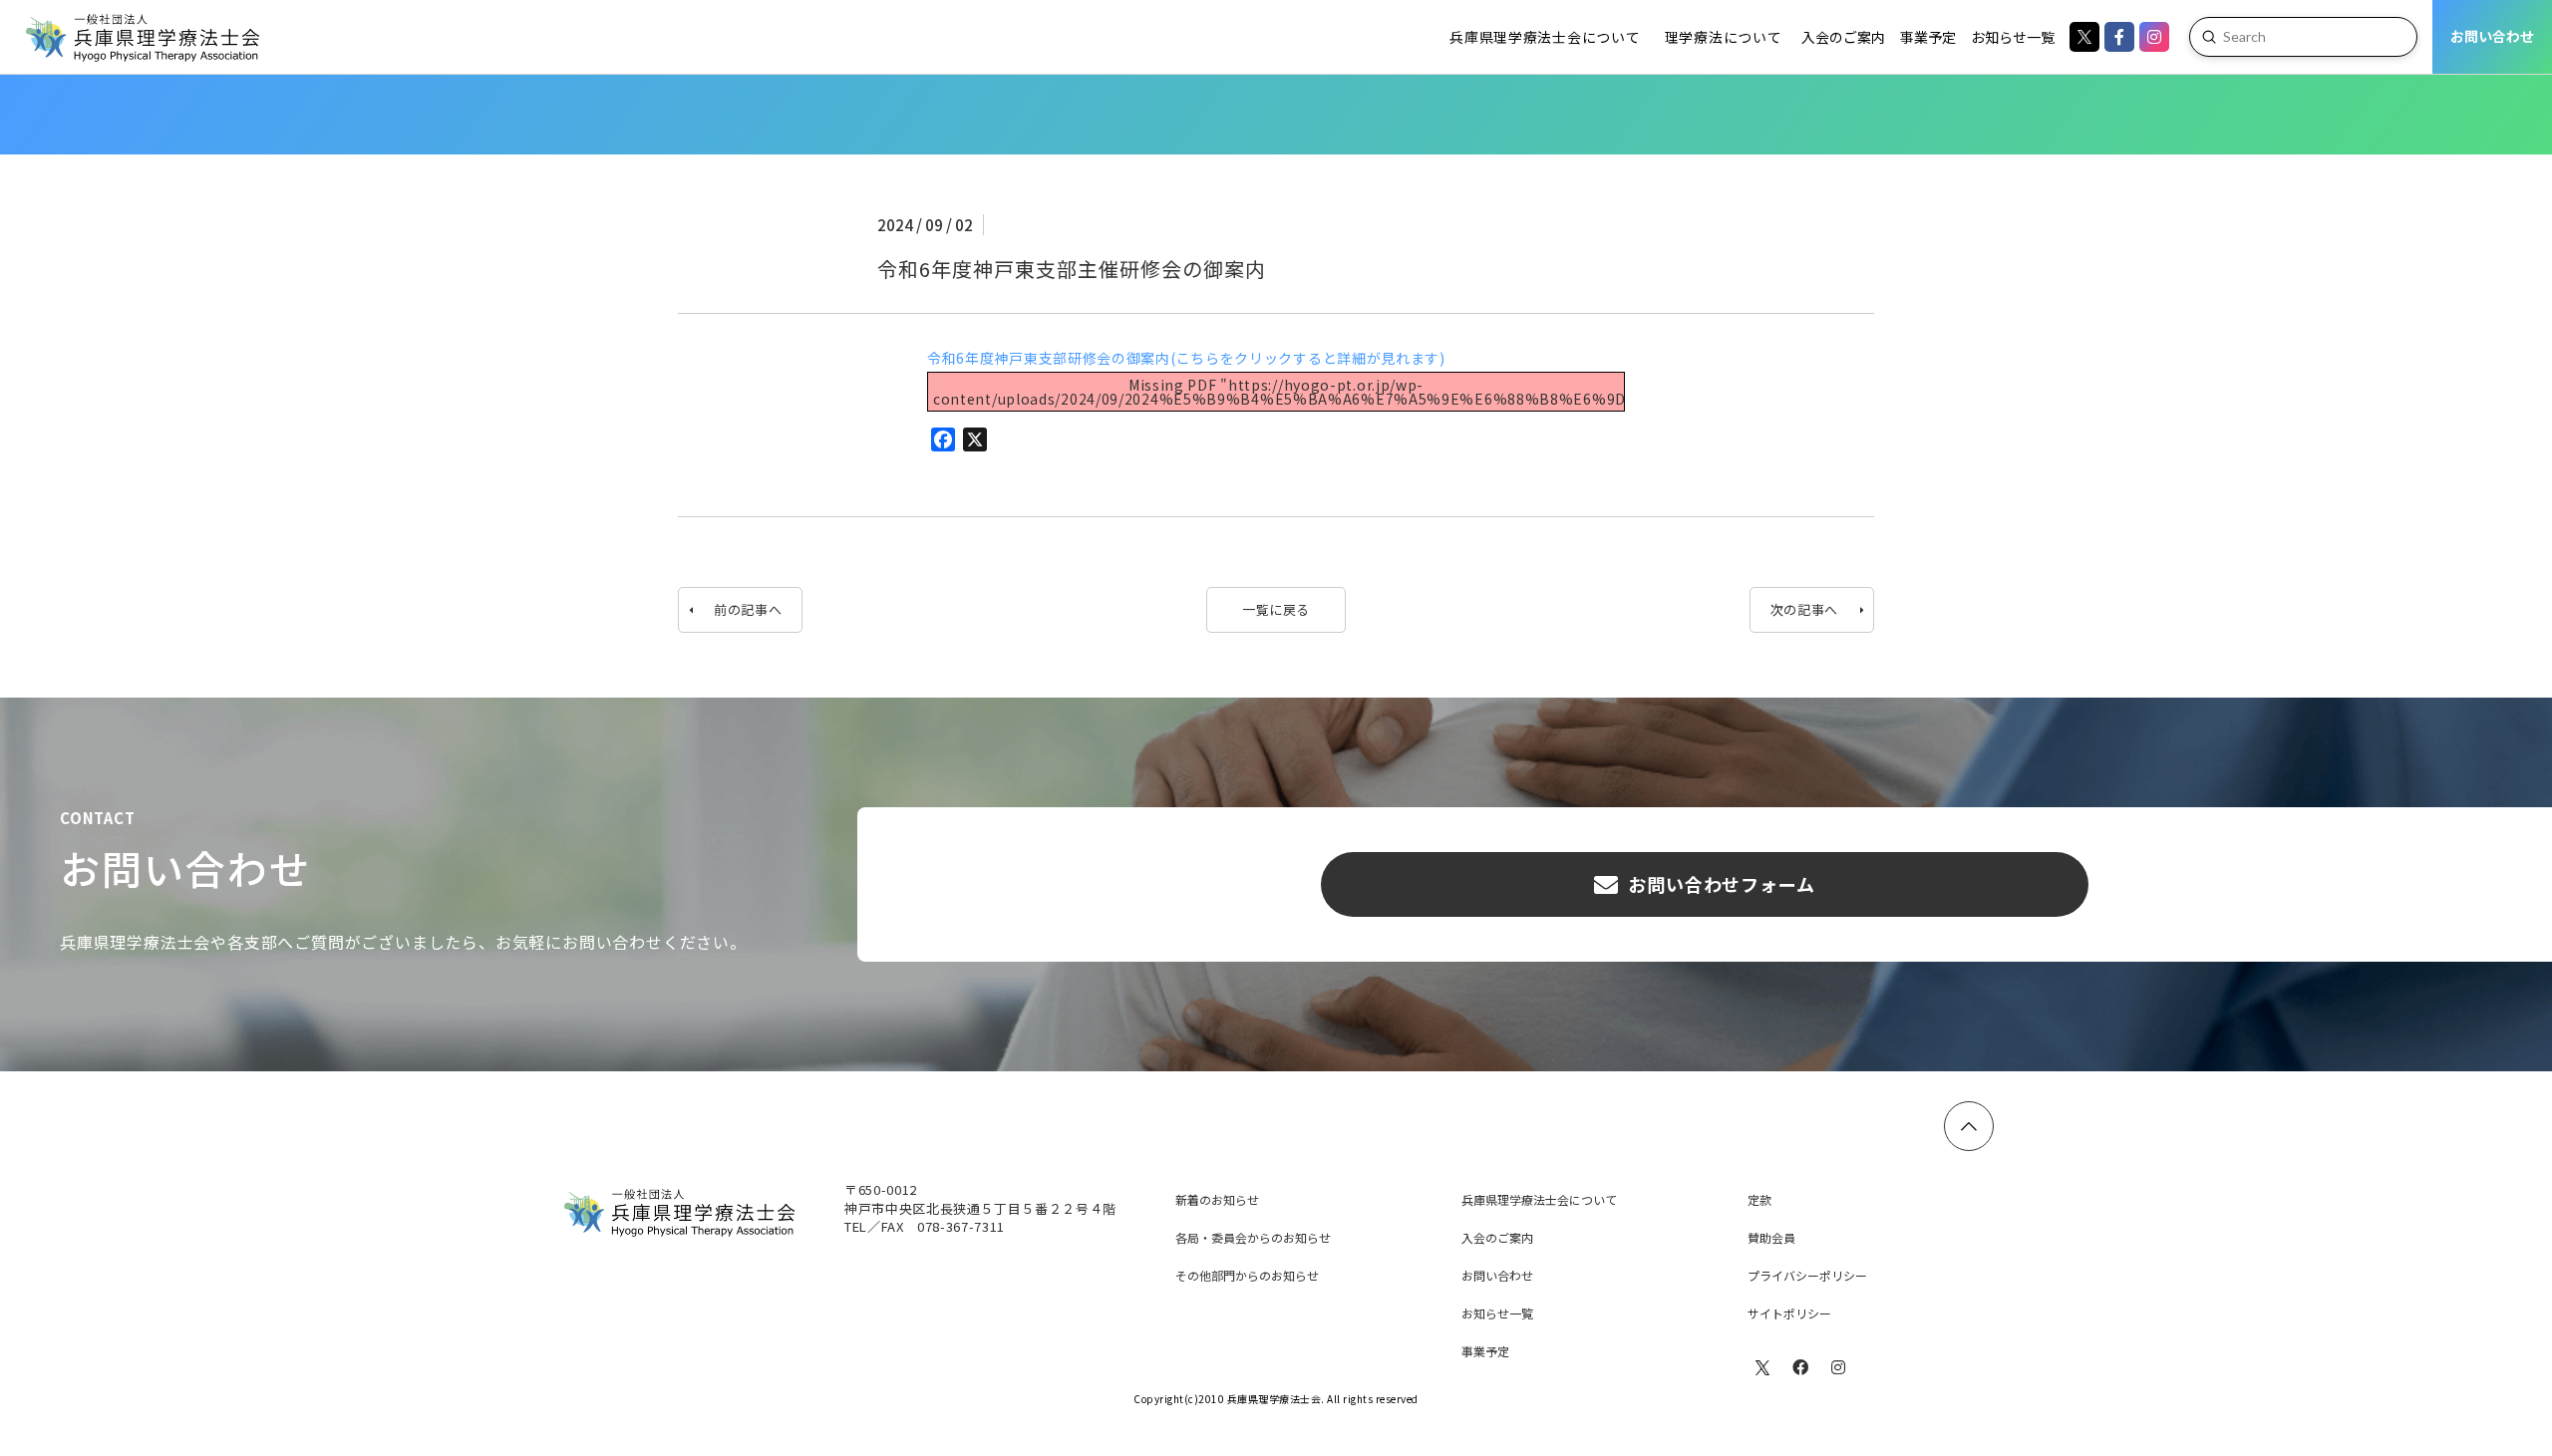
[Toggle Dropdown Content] (2013, 37)
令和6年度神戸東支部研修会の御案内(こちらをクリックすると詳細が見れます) (1186, 358)
